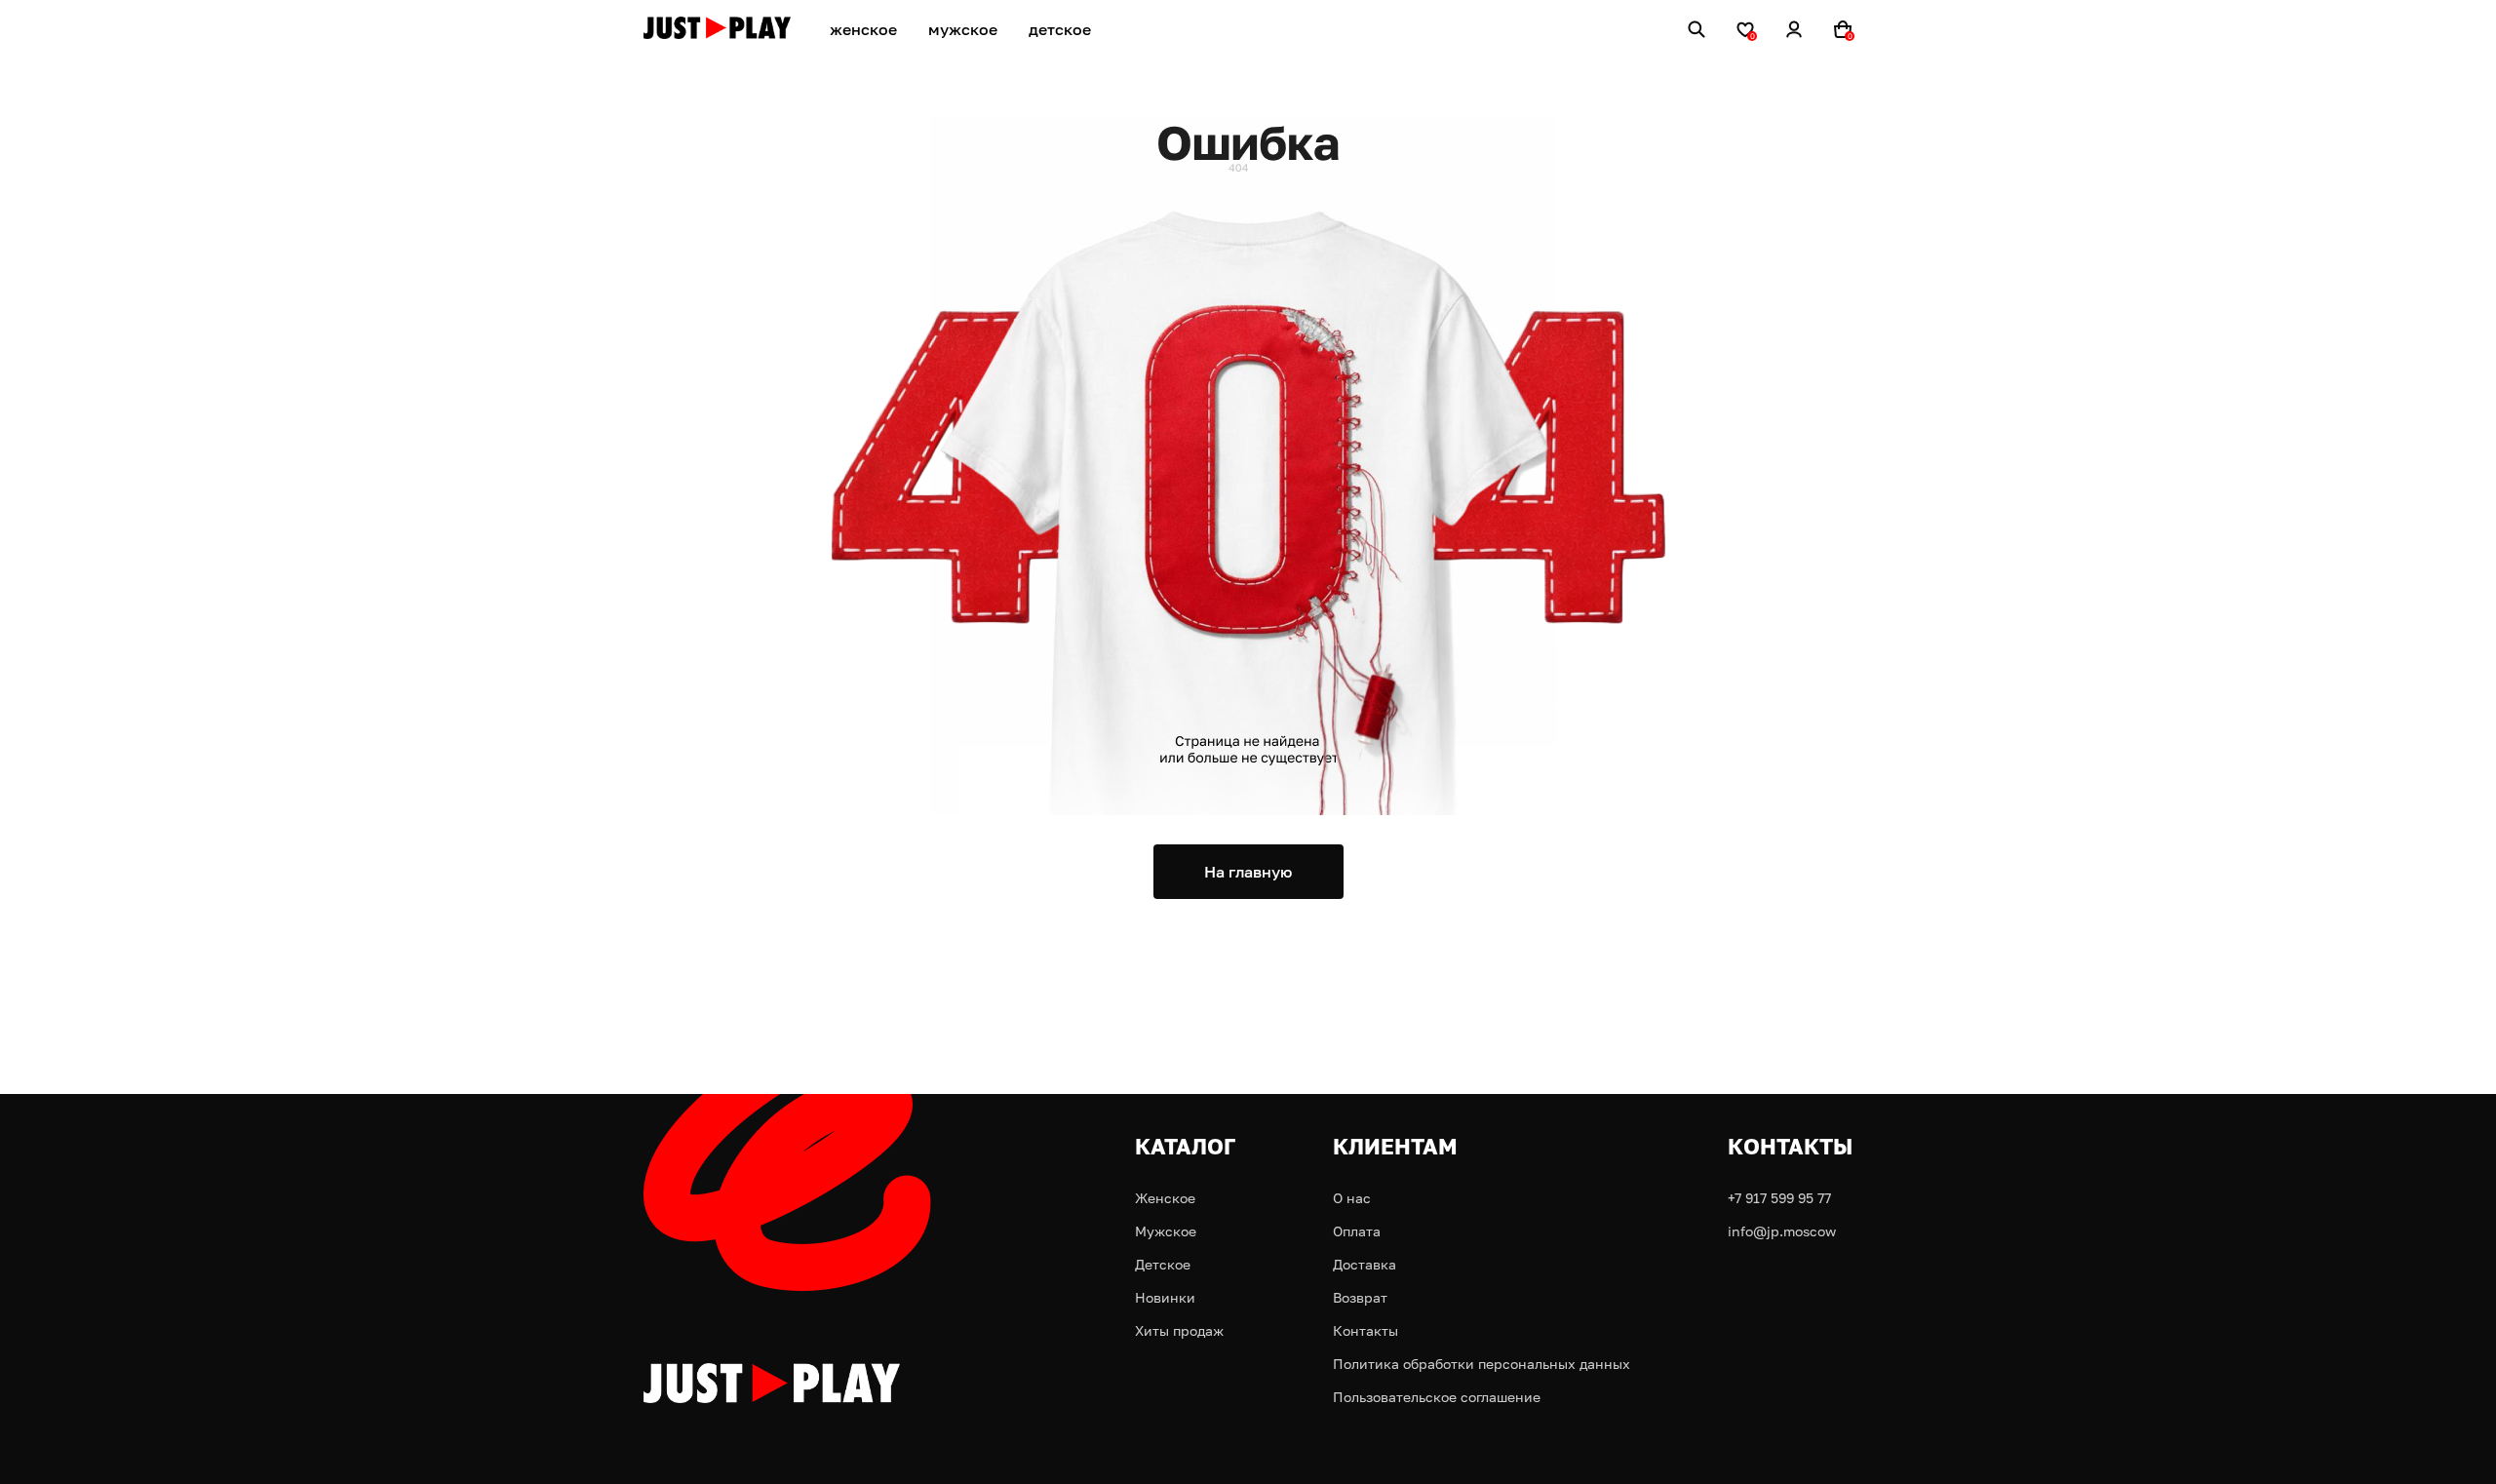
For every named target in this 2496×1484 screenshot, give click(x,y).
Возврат (1360, 1297)
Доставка (1365, 1264)
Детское (1163, 1264)
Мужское (1166, 1231)
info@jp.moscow (1782, 1231)
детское (1060, 29)
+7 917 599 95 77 (1779, 1198)
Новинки (1165, 1297)
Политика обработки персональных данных (1482, 1364)
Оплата (1357, 1231)
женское (863, 29)
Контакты (1365, 1330)
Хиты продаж (1179, 1330)
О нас (1352, 1198)
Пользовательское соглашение (1437, 1397)
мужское (963, 29)
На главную (1248, 872)
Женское (1165, 1198)
